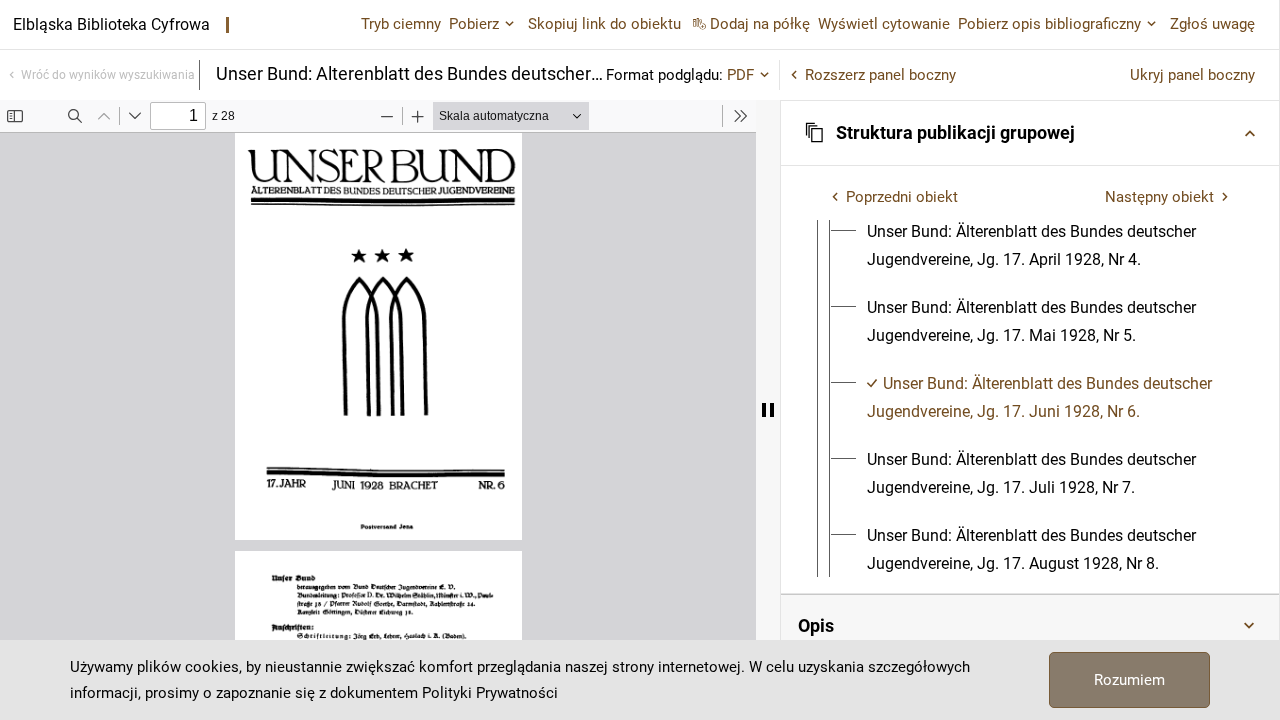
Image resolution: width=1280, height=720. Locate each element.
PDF (740, 75)
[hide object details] (768, 410)
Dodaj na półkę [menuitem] (760, 24)
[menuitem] (1048, 246)
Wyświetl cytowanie (884, 24)
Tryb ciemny (401, 24)
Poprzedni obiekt (902, 197)
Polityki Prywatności (490, 693)
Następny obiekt (1159, 197)
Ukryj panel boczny (1192, 75)
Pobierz (474, 24)
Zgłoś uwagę (1212, 24)
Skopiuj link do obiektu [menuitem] (604, 24)
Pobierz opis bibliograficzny (1049, 24)
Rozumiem (1129, 680)
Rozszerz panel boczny (880, 75)
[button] (1030, 133)
